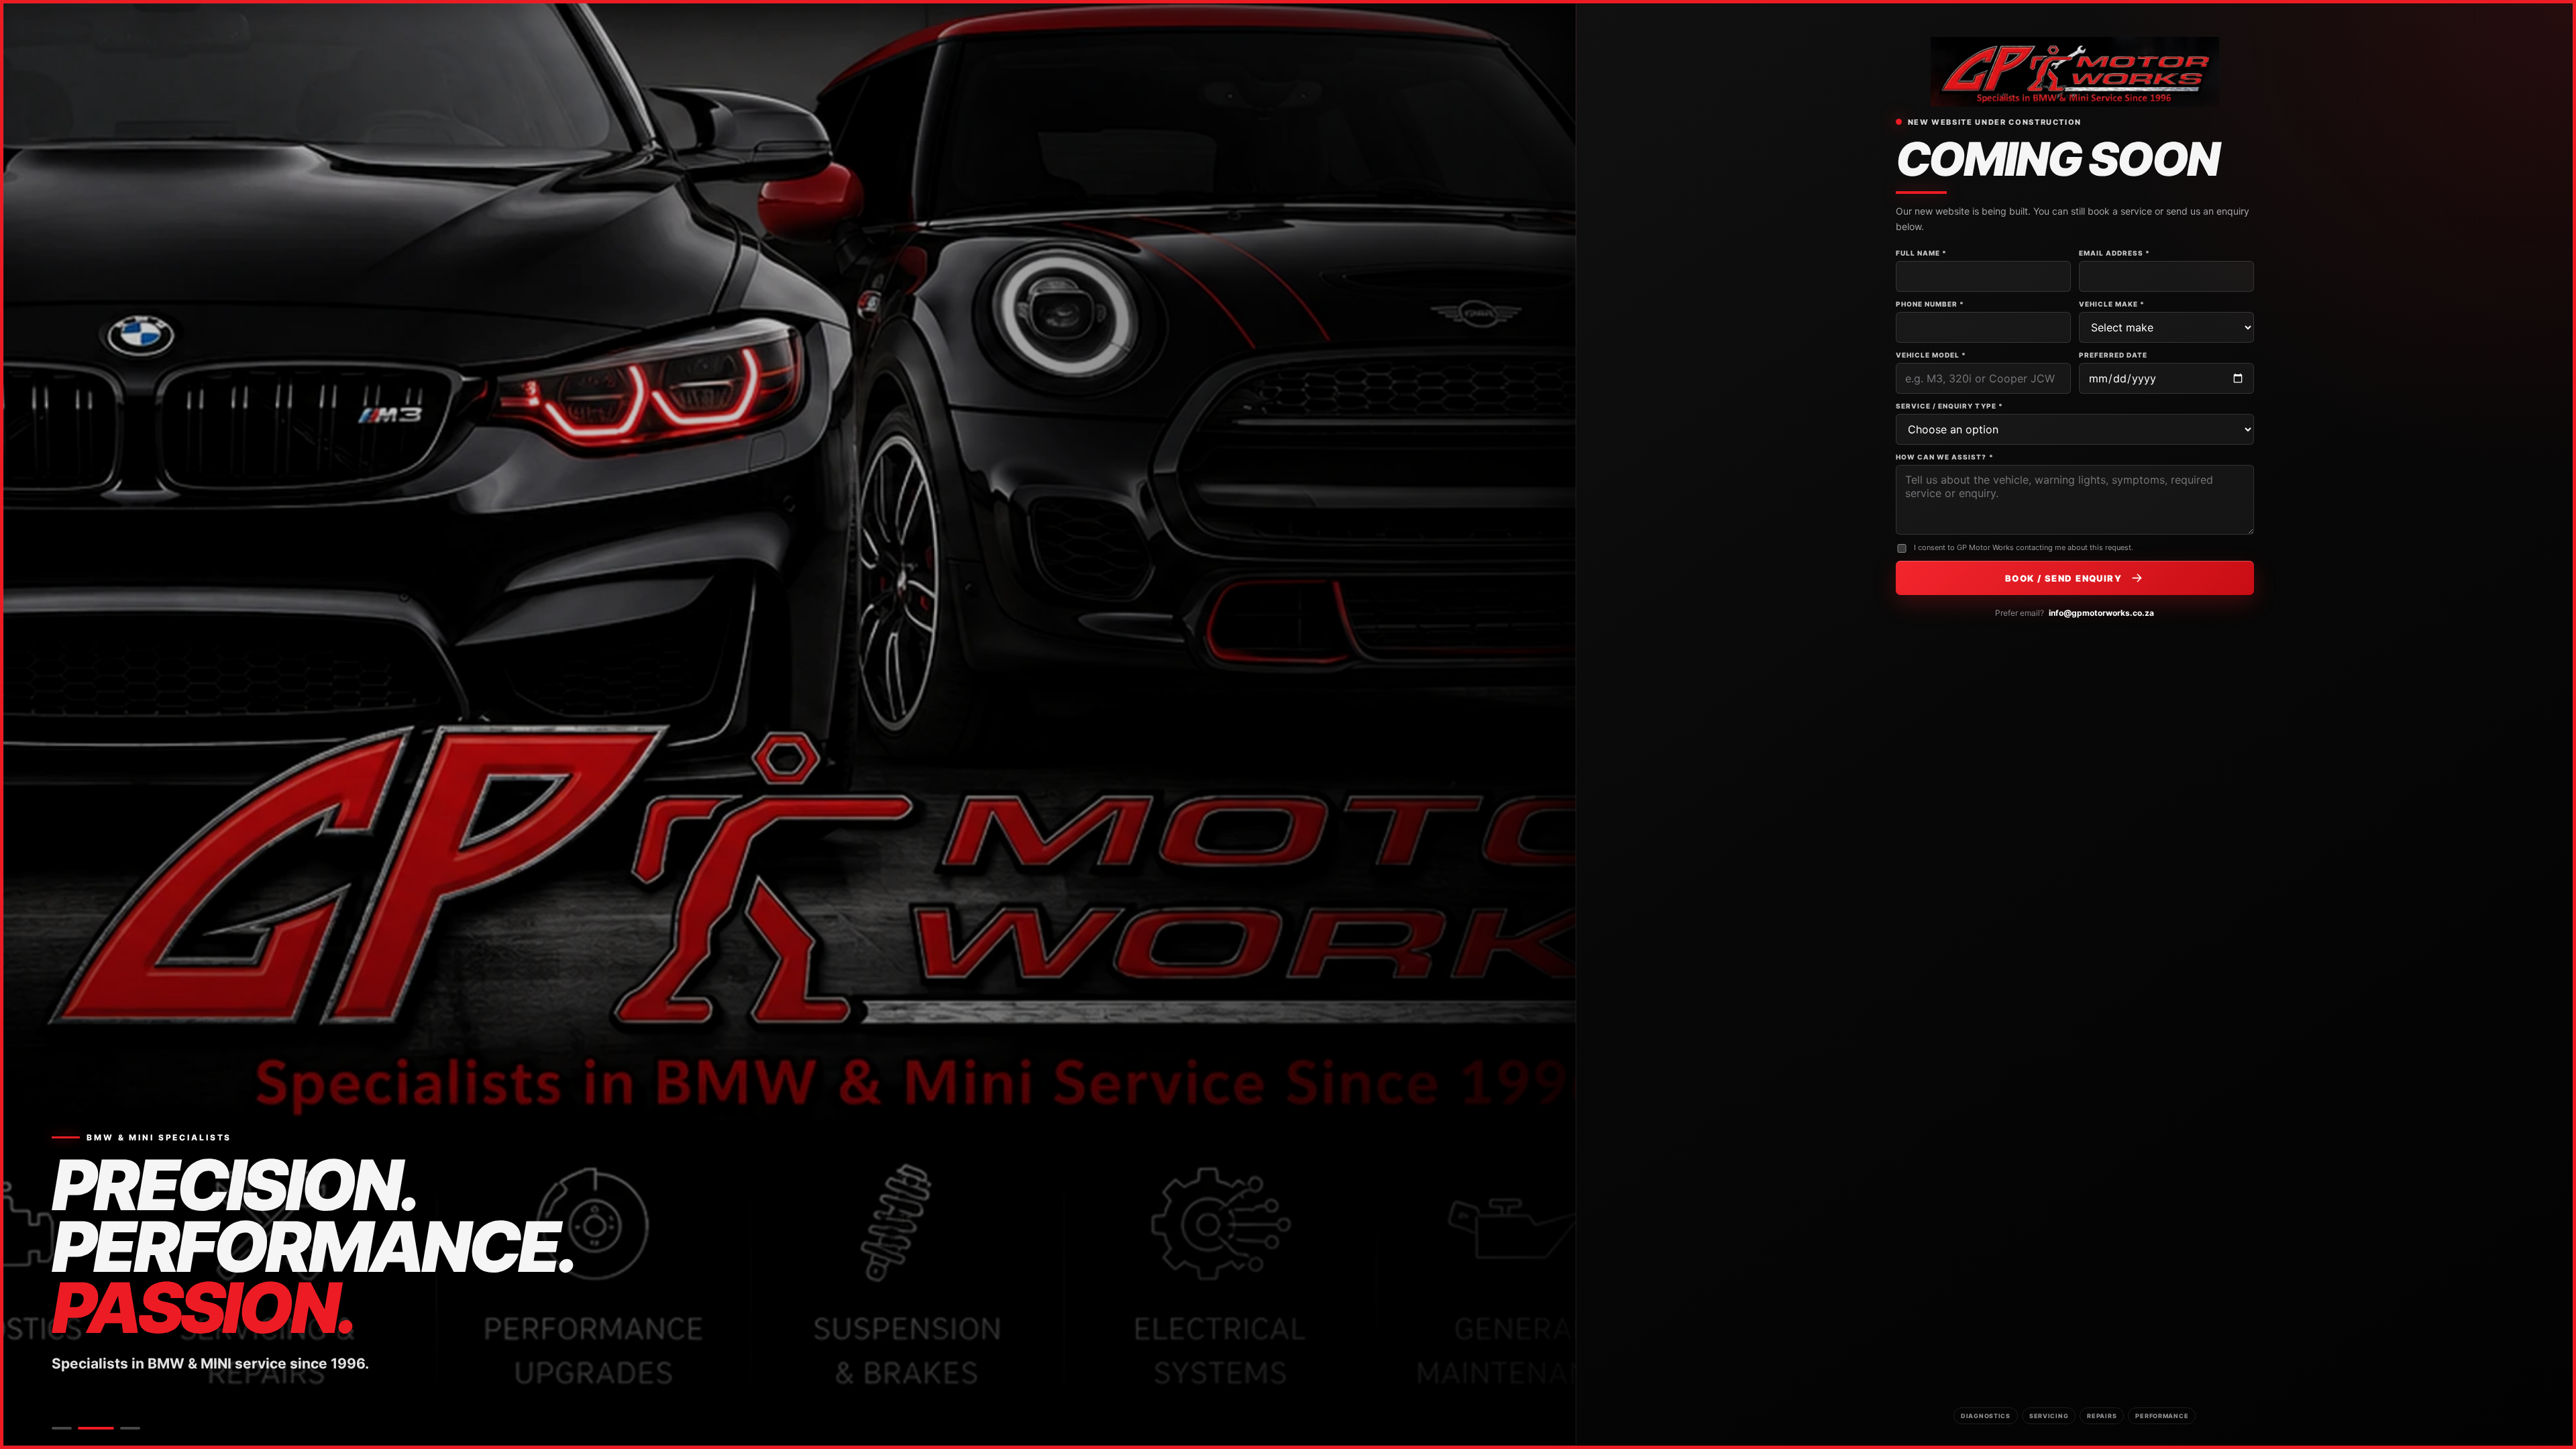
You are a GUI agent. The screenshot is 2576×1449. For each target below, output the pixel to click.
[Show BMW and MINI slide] (96, 1428)
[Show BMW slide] (62, 1428)
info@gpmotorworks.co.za (2101, 613)
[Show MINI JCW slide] (130, 1428)
